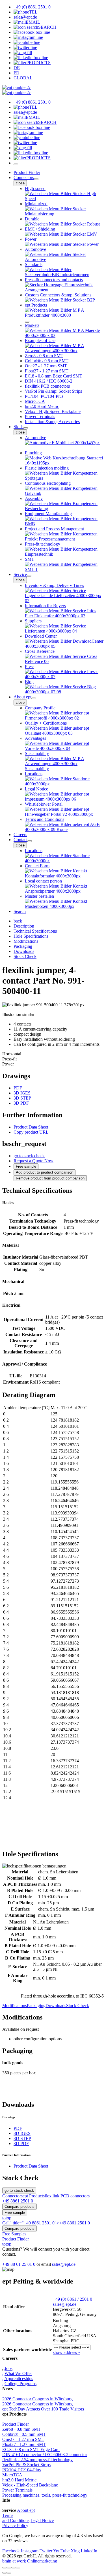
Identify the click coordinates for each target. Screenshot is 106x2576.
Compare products (20, 2207)
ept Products (34, 2196)
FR (16, 73)
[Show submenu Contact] (30, 841)
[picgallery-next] (9, 2573)
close (20, 183)
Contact (20, 840)
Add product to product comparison (45, 1172)
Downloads (56, 2006)
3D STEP (22, 1098)
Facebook (11, 2551)
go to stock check (29, 1156)
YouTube (61, 2551)
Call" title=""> (46, 2223)
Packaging (36, 2006)
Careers (20, 835)
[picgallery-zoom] (18, 2568)
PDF (18, 1088)
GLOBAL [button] (23, 78)
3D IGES (22, 1093)
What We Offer (18, 2373)
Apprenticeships (19, 2379)
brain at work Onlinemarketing (30, 2561)
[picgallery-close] (5, 2568)
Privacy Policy (15, 2525)
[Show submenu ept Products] (27, 322)
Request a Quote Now (33, 1161)
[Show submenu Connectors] (36, 179)
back (18, 921)
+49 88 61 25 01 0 (19, 2264)
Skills (19, 427)
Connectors (24, 177)
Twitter (46, 2551)
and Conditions (16, 2520)
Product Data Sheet (31, 1127)
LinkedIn (89, 2551)
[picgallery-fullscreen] (14, 2568)
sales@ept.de (64, 2264)
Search (20, 911)
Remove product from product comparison (50, 1178)
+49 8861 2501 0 (18, 2201)
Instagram (30, 2551)
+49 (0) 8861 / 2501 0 (73, 2299)
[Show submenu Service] (29, 576)
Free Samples (14, 2234)
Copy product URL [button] (31, 1132)
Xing (75, 2551)
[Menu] (16, 164)
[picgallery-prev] (5, 2573)
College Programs (20, 2384)
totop (7, 2218)
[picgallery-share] (9, 2568)
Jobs (8, 2368)
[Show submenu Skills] (26, 428)
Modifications (15, 2006)
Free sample (26, 1166)
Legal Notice (42, 2520)
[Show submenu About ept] (34, 698)
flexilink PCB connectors (67, 2196)
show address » (67, 2352)
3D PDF (21, 1103)
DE (17, 68)
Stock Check (78, 2006)
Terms (8, 2515)
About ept (22, 697)
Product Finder (27, 172)
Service (20, 574)
